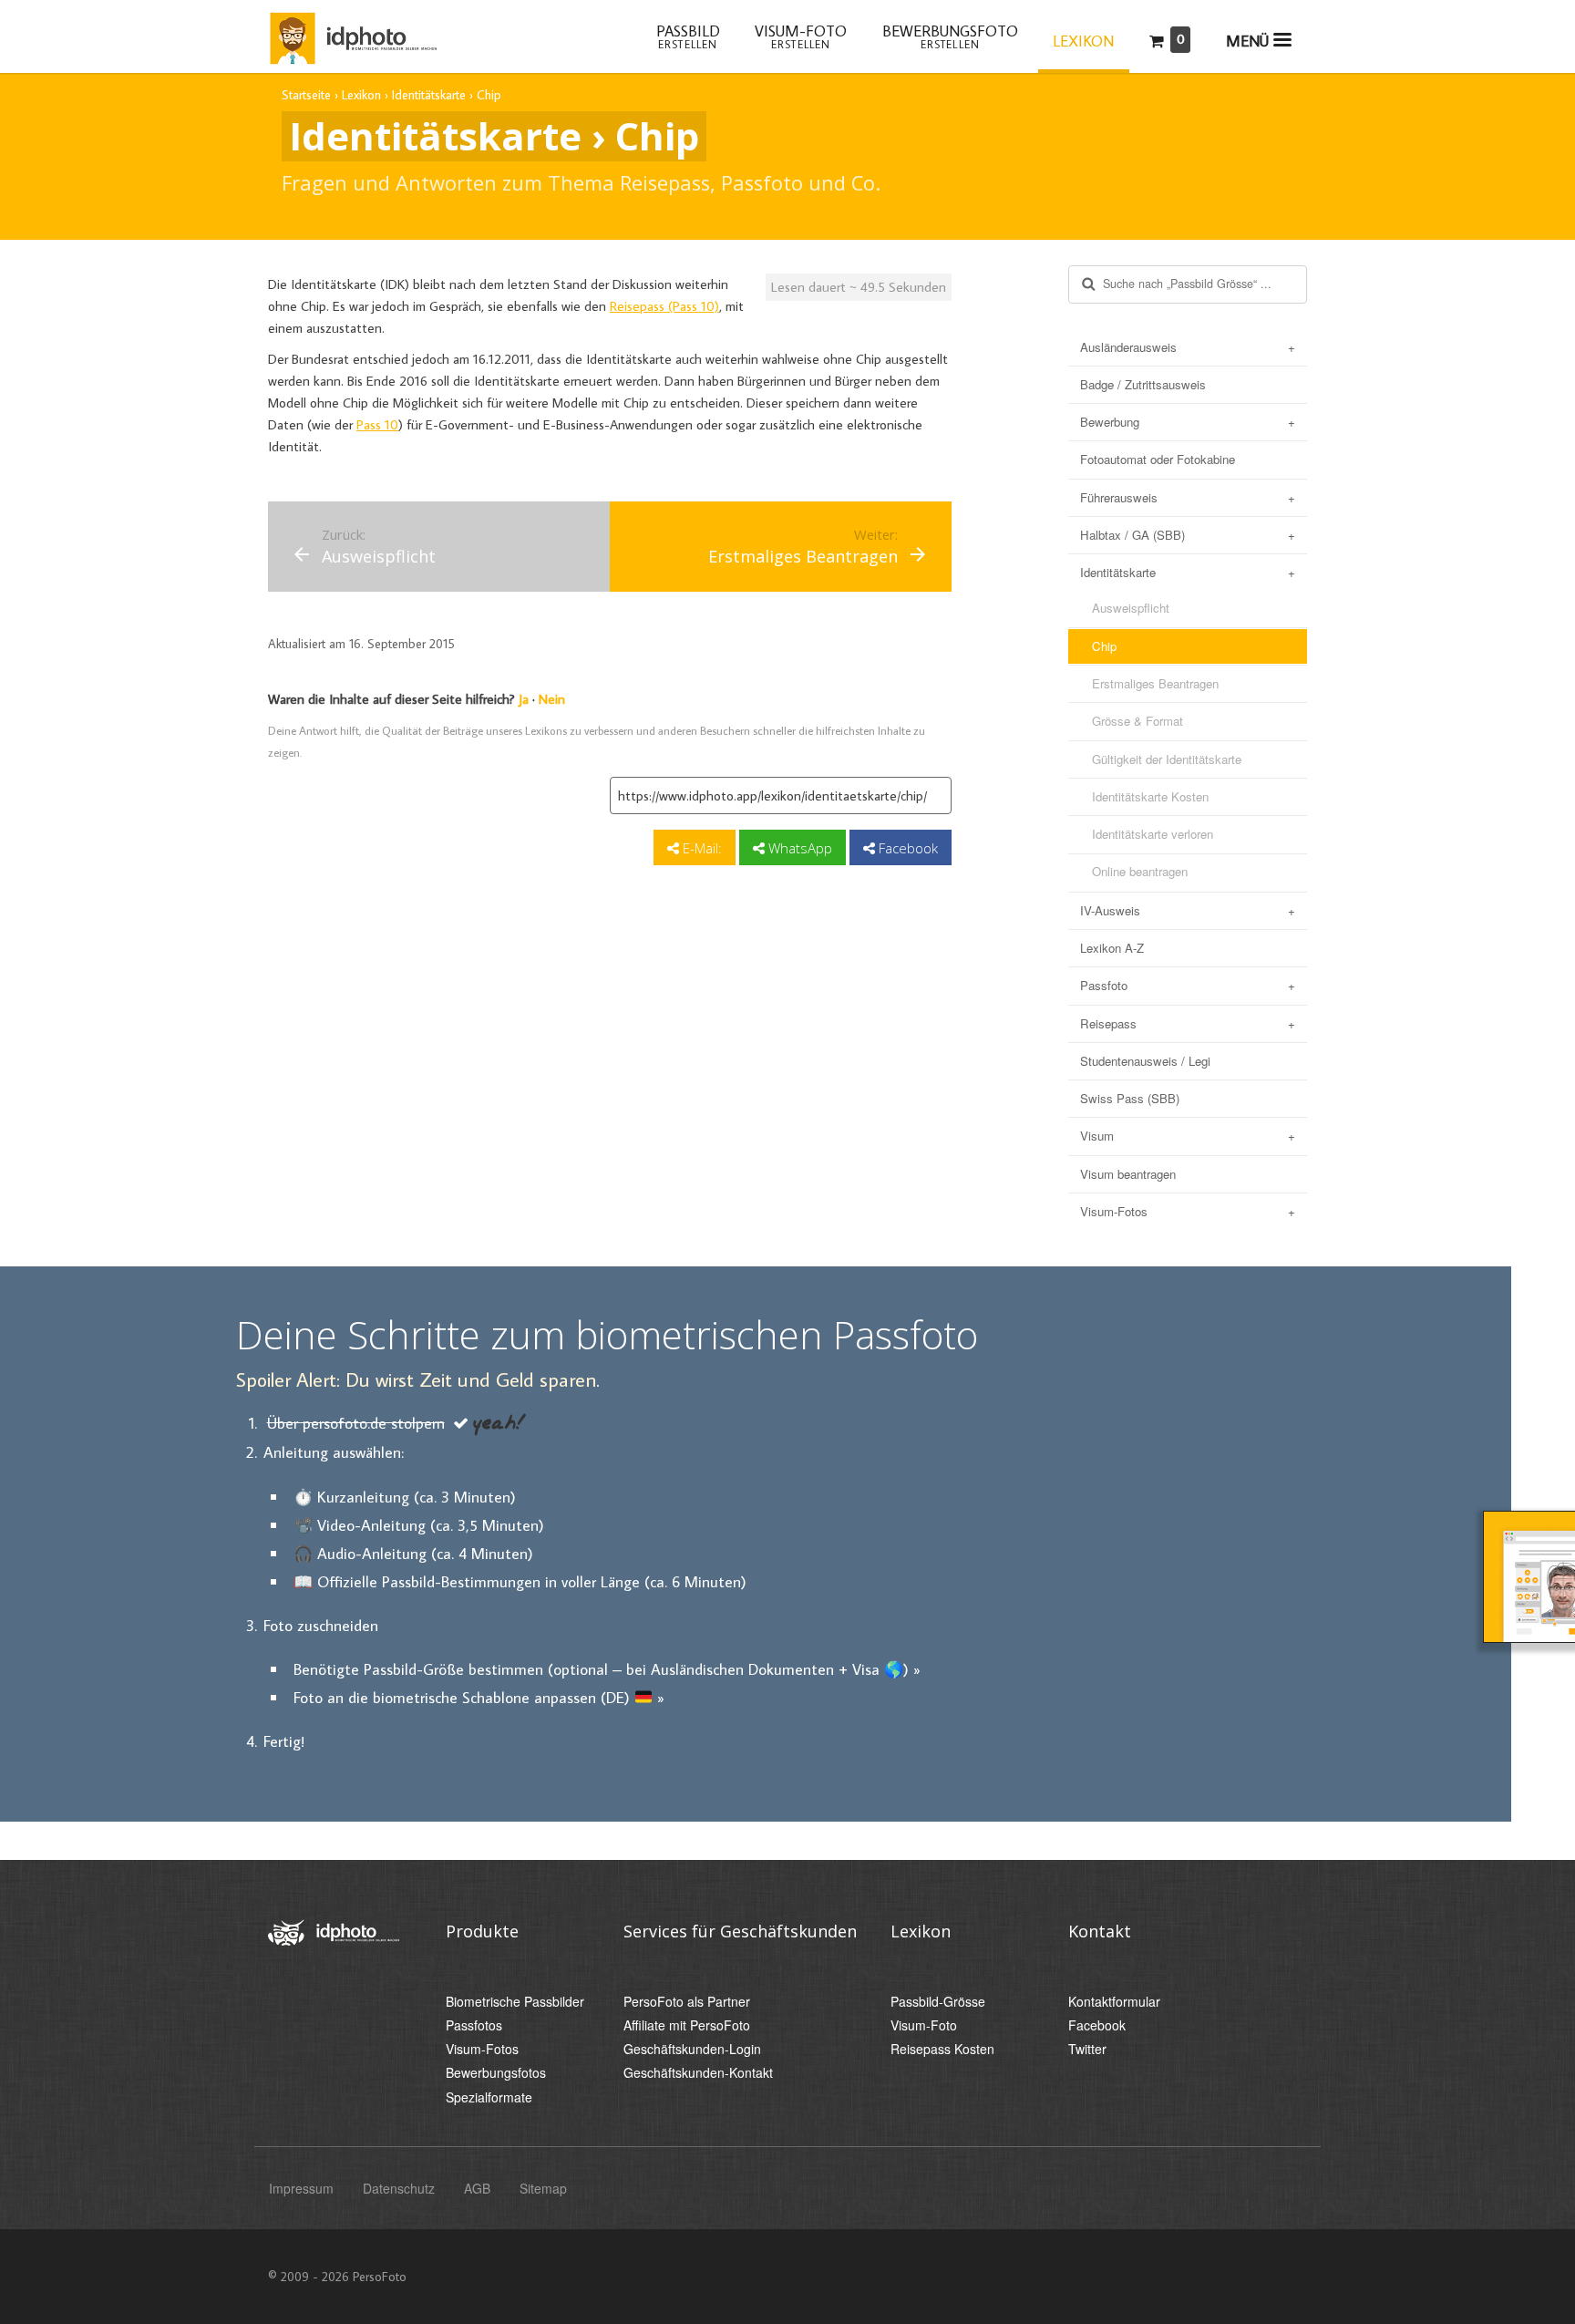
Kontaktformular (1114, 2002)
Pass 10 (377, 424)
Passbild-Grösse (938, 2002)
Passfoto (1104, 985)
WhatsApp (798, 848)
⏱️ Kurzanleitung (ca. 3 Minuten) (405, 1497)
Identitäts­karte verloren (1153, 834)
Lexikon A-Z (1112, 948)
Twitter (1087, 2049)
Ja (524, 699)
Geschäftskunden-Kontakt (698, 2073)
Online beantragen (1140, 871)
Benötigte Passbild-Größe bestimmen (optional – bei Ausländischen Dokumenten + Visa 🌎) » (607, 1669)
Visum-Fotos (1114, 1211)
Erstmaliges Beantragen (1155, 683)
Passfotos (474, 2025)
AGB (477, 2188)
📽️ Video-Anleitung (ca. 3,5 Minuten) (419, 1525)
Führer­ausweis (1119, 497)
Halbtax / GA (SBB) (1132, 535)
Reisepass (1108, 1023)
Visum (1097, 1136)
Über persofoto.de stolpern (356, 1423)
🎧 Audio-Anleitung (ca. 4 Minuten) (413, 1553)
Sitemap (543, 2188)
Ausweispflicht (1131, 608)
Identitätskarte (1118, 572)
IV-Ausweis (1110, 910)
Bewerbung (1110, 422)
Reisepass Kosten (942, 2049)
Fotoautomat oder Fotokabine (1158, 459)
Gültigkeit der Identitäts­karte (1167, 759)
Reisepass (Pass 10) (664, 306)
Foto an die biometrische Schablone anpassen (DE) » (479, 1697)
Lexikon (1083, 41)
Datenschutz (399, 2188)
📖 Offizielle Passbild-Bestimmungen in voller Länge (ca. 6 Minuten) (520, 1581)
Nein (552, 699)
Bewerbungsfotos (496, 2073)
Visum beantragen (1128, 1174)
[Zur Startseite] (352, 35)
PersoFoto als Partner (687, 2002)
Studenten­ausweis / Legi (1145, 1061)
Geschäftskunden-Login (692, 2049)
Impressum (301, 2188)
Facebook (906, 848)
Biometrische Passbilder (515, 2002)
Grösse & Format (1137, 721)
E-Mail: (700, 848)
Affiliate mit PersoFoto (687, 2025)
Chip (1104, 646)
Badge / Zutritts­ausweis (1143, 384)
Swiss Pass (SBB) (1130, 1098)
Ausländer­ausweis (1128, 347)
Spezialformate (489, 2097)
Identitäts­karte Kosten (1150, 796)
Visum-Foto (924, 2025)
